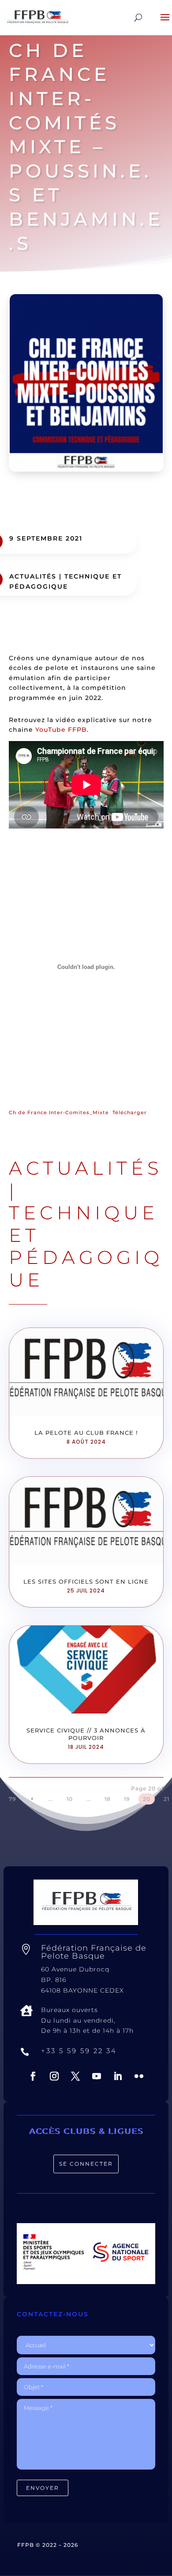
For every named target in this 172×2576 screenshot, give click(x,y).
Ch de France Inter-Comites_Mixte (59, 1112)
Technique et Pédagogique (86, 1246)
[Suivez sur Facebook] (33, 2076)
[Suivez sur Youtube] (97, 2076)
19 (127, 1799)
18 (108, 1799)
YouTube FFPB (61, 730)
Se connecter (86, 2164)
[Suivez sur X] (75, 2076)
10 (70, 1799)
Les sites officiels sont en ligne (86, 1581)
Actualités (33, 576)
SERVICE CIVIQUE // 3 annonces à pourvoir (86, 1734)
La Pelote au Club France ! (86, 1433)
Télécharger (130, 1112)
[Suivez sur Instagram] (54, 2076)
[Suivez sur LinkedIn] (118, 2076)
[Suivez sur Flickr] (139, 2076)
